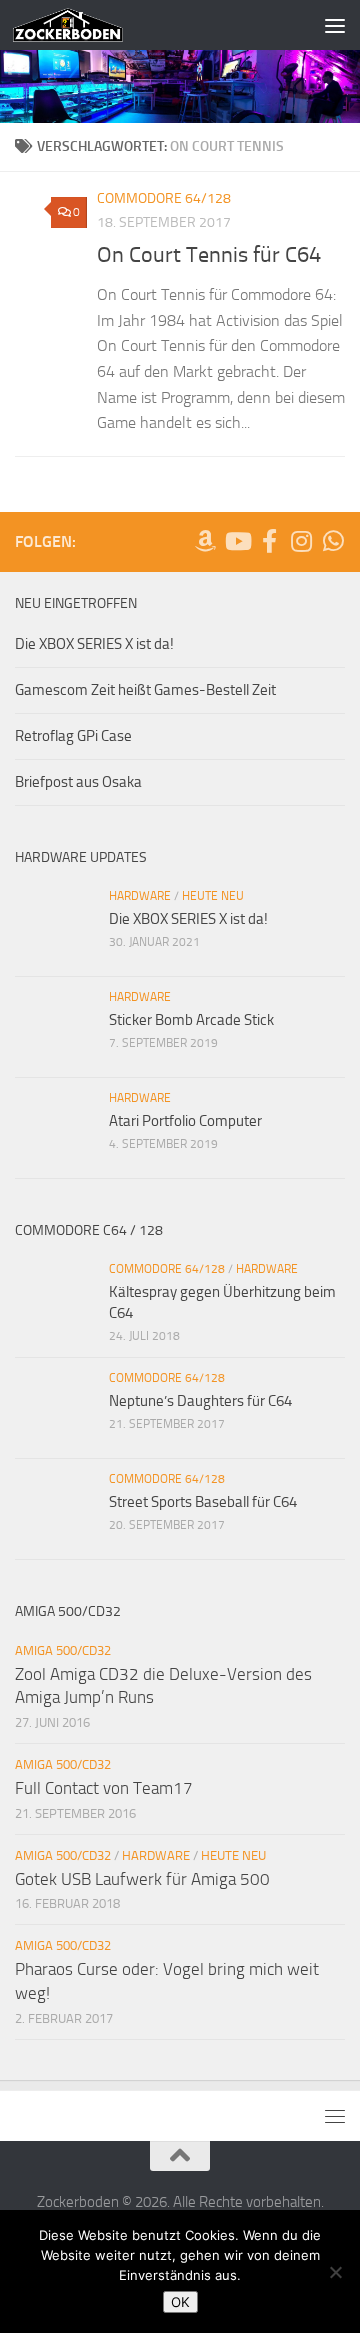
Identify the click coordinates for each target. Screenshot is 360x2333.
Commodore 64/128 (164, 198)
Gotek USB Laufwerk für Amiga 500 (142, 1879)
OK (180, 2302)
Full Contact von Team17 (104, 1788)
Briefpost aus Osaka (78, 782)
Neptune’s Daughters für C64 (200, 1401)
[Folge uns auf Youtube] (237, 541)
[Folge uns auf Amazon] (205, 541)
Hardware (140, 896)
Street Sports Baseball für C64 (203, 1502)
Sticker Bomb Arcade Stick (191, 1020)
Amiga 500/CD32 (63, 1650)
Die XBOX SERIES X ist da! (94, 644)
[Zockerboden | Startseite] (86, 25)
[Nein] (335, 2272)
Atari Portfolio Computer (185, 1121)
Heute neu (213, 896)
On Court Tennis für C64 (209, 255)
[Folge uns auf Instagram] (301, 541)
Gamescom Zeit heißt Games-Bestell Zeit (145, 690)
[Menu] (335, 25)
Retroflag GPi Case (73, 736)
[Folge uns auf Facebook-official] (269, 541)
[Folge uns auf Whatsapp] (333, 541)
